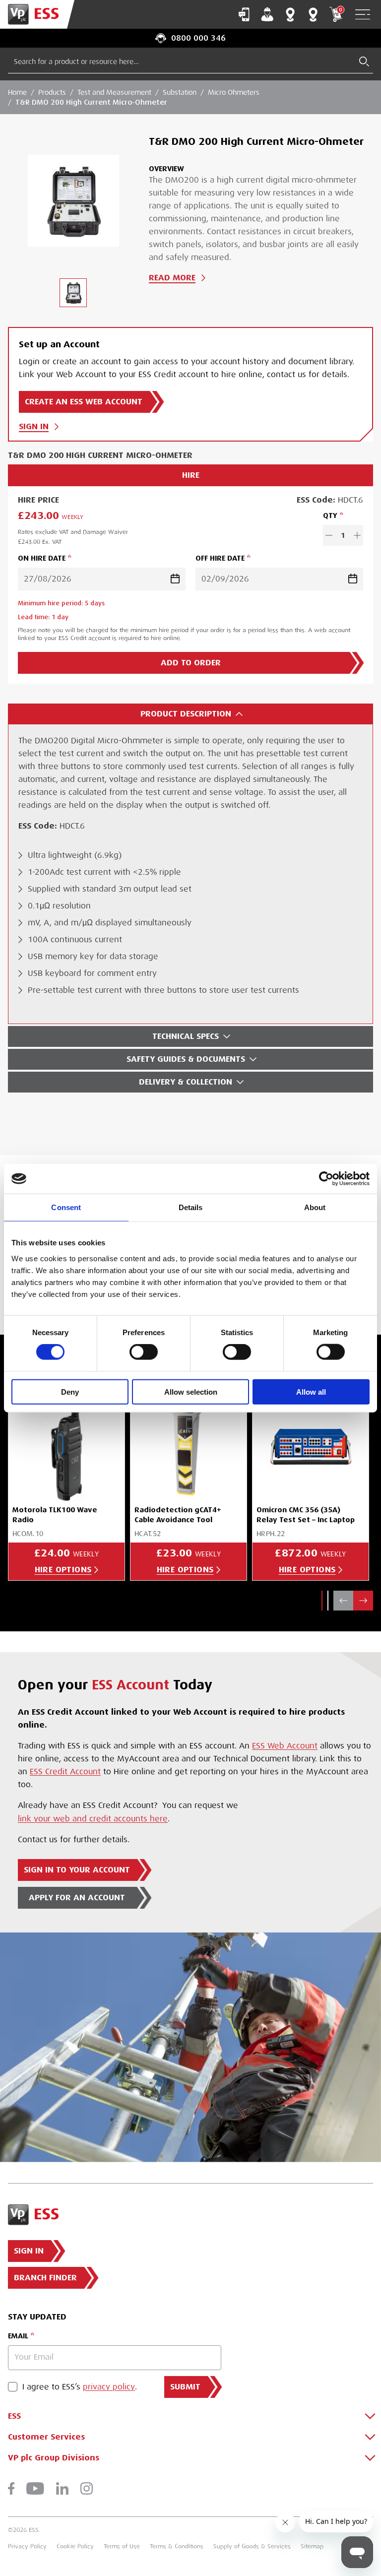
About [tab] (315, 1207)
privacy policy (109, 2387)
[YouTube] (35, 2488)
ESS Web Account (285, 1746)
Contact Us (244, 14)
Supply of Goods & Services (252, 2546)
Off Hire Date (220, 558)
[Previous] (343, 1601)
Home (17, 92)
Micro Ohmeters (234, 92)
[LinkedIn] (62, 2488)
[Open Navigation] (363, 15)
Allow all (311, 1391)
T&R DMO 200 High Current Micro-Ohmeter (91, 102)
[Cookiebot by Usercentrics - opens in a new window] (326, 1179)
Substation (180, 92)
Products (52, 92)
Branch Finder (290, 14)
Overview (166, 169)
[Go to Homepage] (37, 14)
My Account (267, 14)
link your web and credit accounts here (93, 1819)
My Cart (340, 10)
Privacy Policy (27, 2546)
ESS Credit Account (65, 1772)
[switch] (144, 1352)
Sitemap (312, 2546)
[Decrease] (329, 535)
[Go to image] (73, 292)
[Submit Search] (364, 62)
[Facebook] (11, 2488)
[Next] (363, 1601)
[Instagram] (87, 2488)
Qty (330, 515)
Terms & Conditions (177, 2546)
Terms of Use (122, 2546)
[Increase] (357, 535)
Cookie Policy (75, 2546)
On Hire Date (42, 558)
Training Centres (313, 14)
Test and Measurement (114, 92)
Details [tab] (191, 1207)
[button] (322, 1601)
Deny (70, 1391)
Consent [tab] (66, 1207)
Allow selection (191, 1391)
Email (18, 2336)
